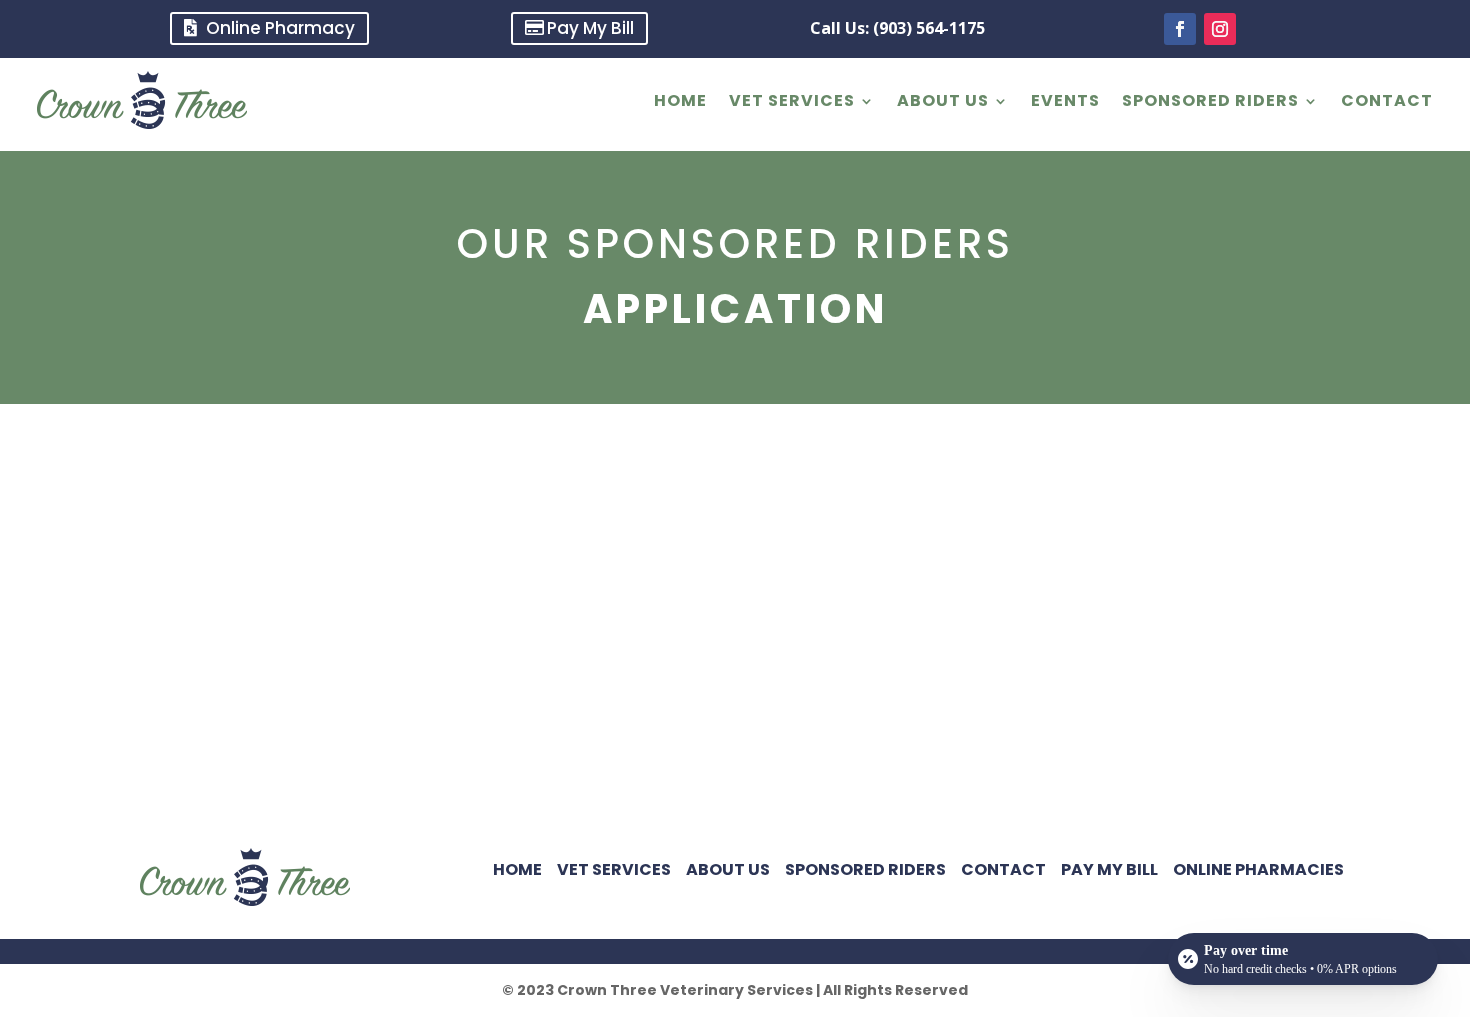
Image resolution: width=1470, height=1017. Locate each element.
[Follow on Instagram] (1220, 29)
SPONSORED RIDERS (1210, 100)
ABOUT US (943, 100)
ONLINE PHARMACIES (1258, 869)
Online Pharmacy (280, 28)
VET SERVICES (792, 100)
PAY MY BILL (1109, 869)
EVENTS (1065, 100)
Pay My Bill (590, 28)
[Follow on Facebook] (1180, 29)
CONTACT (1387, 100)
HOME (680, 100)
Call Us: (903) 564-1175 (897, 28)
